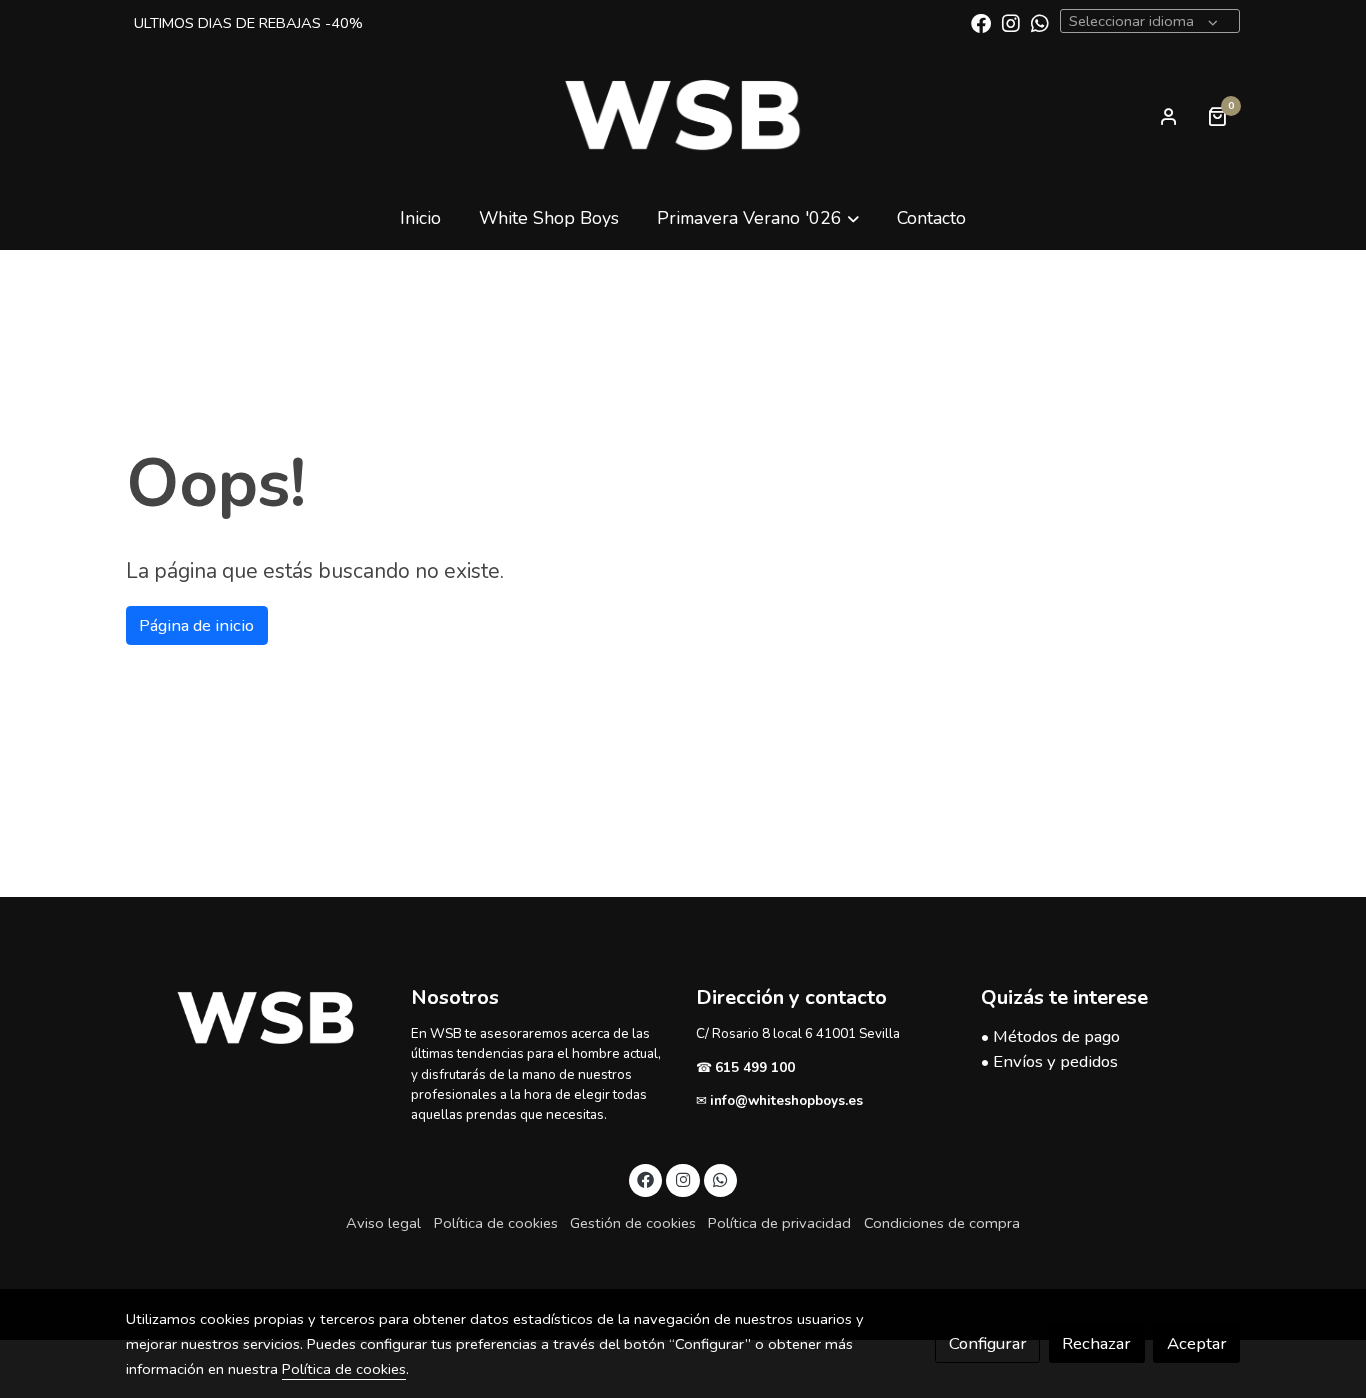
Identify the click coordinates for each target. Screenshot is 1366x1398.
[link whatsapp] (1040, 22)
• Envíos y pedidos (1049, 1061)
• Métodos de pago (1050, 1036)
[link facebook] (981, 22)
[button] (758, 217)
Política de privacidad (779, 1223)
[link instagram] (1011, 22)
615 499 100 (757, 1067)
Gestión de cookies (633, 1223)
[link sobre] (255, 1018)
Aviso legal (383, 1223)
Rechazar (1096, 1343)
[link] (683, 116)
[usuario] (1169, 116)
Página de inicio (196, 625)
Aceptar (1197, 1343)
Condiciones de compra (942, 1223)
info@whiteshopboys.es (786, 1100)
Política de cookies (496, 1223)
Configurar (988, 1343)
